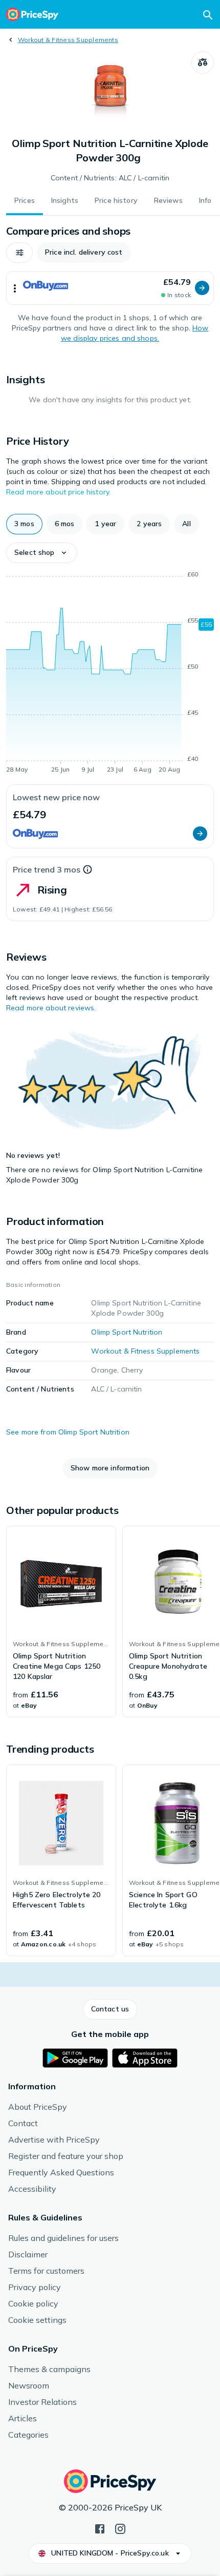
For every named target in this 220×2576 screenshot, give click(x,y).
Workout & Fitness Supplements (68, 40)
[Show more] (15, 288)
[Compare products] (203, 63)
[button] (19, 253)
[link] (61, 1622)
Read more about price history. (58, 492)
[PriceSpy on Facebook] (100, 2528)
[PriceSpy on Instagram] (120, 2528)
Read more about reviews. (51, 1008)
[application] (110, 674)
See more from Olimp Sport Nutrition (68, 1432)
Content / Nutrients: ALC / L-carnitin (110, 178)
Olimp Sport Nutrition (127, 1332)
